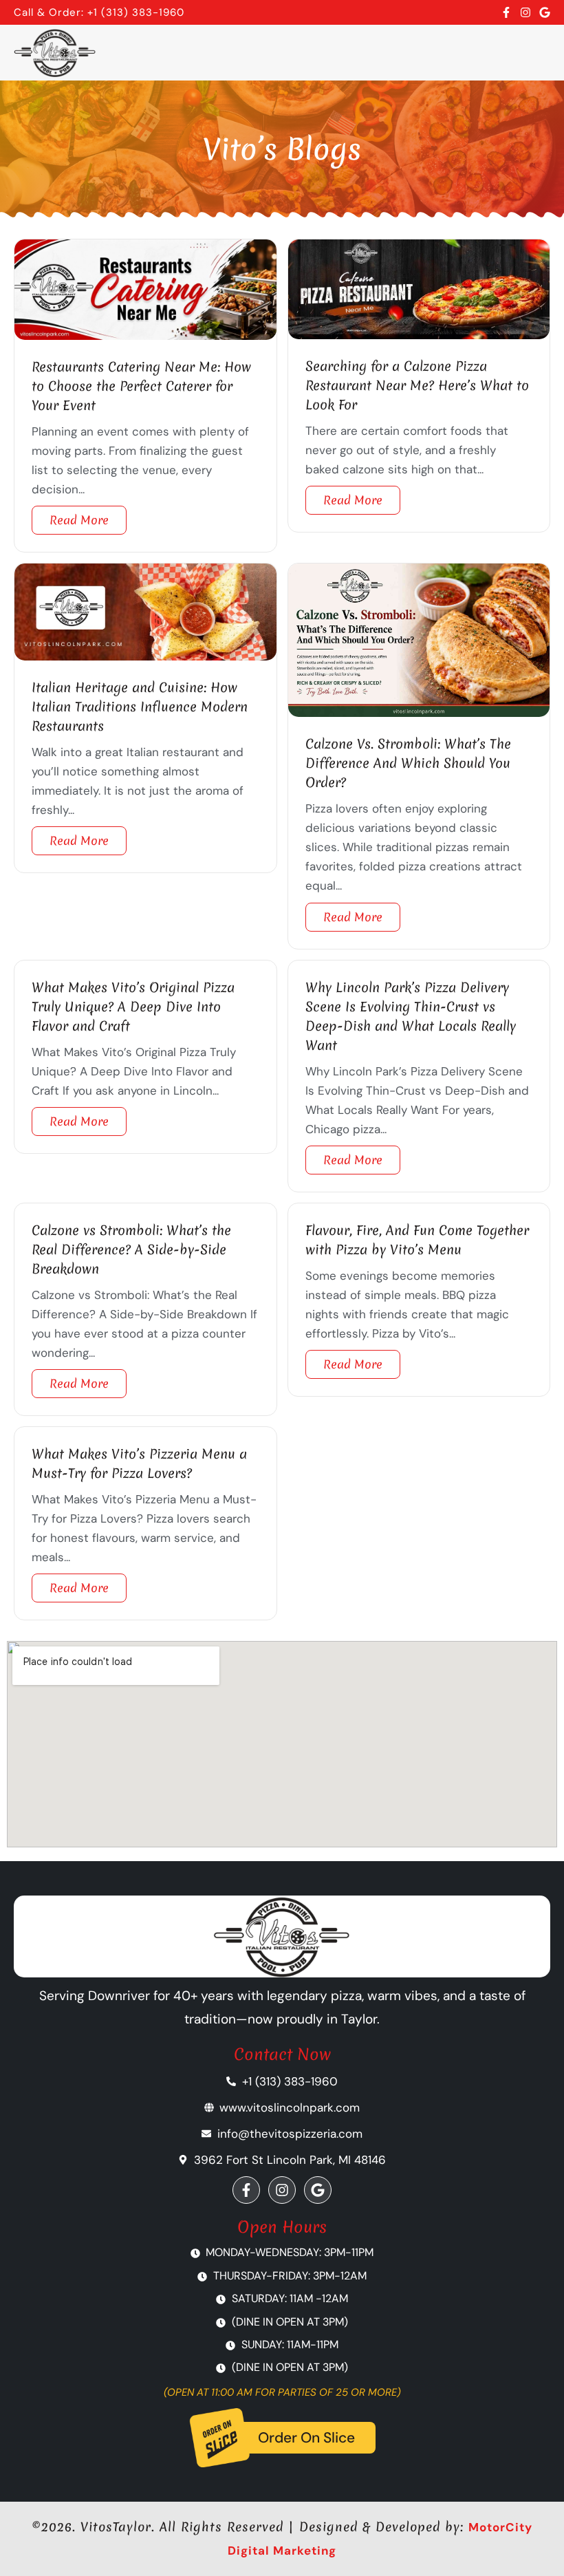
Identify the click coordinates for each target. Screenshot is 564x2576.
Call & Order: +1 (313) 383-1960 (99, 12)
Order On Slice (306, 2438)
